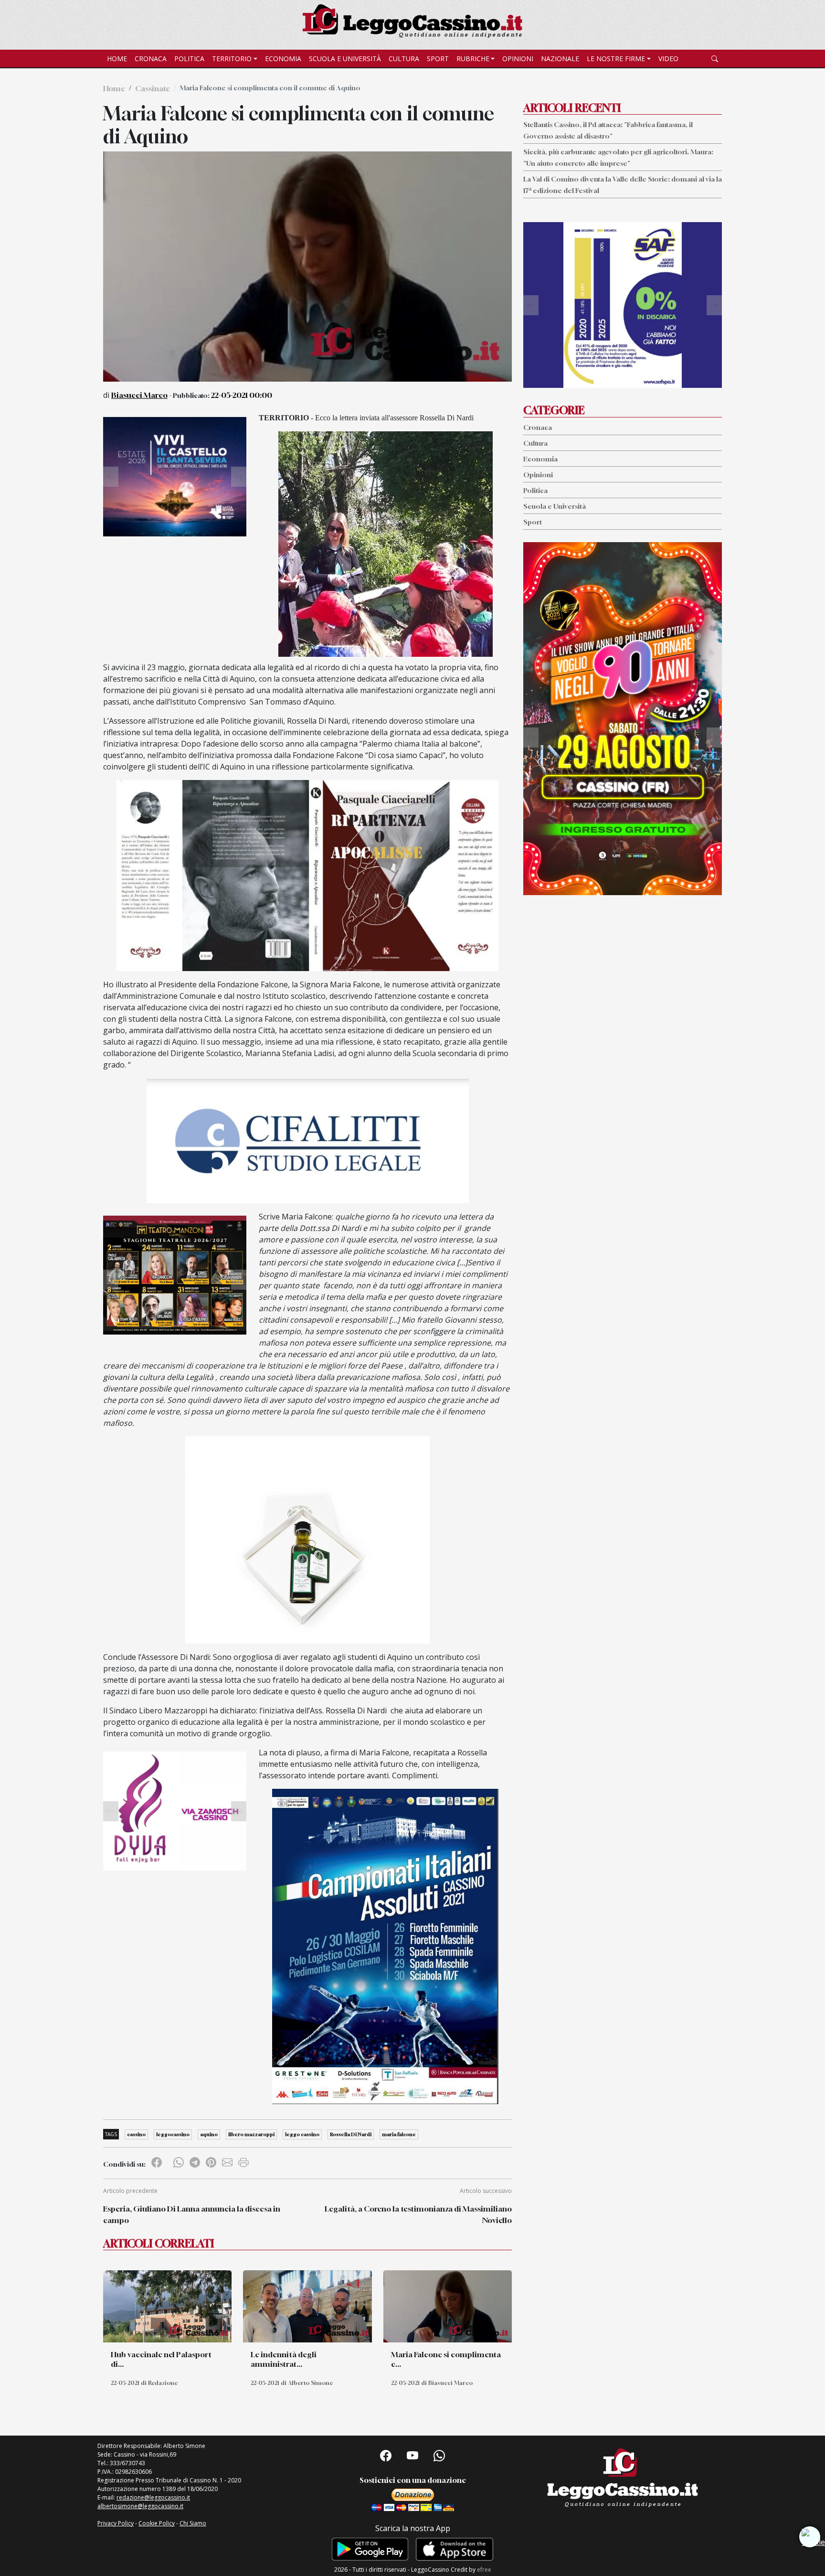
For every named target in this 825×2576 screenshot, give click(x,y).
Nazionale (560, 59)
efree (484, 2570)
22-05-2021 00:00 (242, 395)
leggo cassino (302, 2134)
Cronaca (151, 59)
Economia (283, 59)
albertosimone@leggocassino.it (140, 2506)
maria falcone (399, 2134)
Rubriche (473, 59)
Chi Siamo (193, 2523)
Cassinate (153, 88)
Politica (189, 59)
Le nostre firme (616, 59)
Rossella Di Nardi (351, 2134)
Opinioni (518, 59)
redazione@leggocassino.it (153, 2497)
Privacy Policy (116, 2523)
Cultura (404, 59)
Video (668, 59)
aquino (209, 2134)
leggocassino (173, 2134)
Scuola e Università (345, 59)
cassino (136, 2134)
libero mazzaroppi (251, 2134)
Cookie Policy (157, 2523)
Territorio (232, 59)
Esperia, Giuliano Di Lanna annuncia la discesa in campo (192, 2214)
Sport (438, 59)
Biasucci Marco (139, 395)
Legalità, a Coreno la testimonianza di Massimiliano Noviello (418, 2214)
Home (117, 59)
